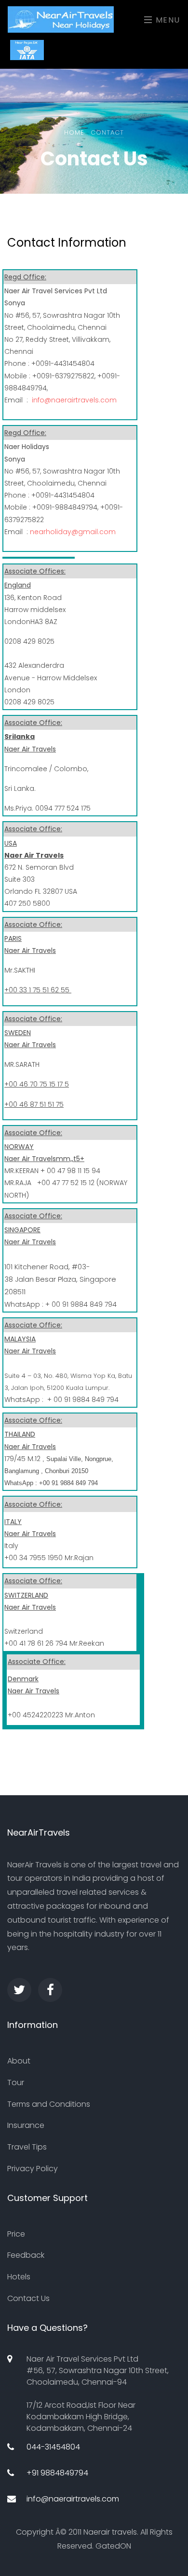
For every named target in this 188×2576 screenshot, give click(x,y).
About (19, 2061)
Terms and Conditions (49, 2104)
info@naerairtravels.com (74, 400)
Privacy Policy (33, 2169)
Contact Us (28, 2298)
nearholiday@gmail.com (73, 532)
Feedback (26, 2255)
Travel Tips (27, 2147)
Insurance (26, 2125)
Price (16, 2234)
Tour (16, 2082)
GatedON (113, 2546)
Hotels (19, 2277)
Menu (167, 20)
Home (74, 132)
